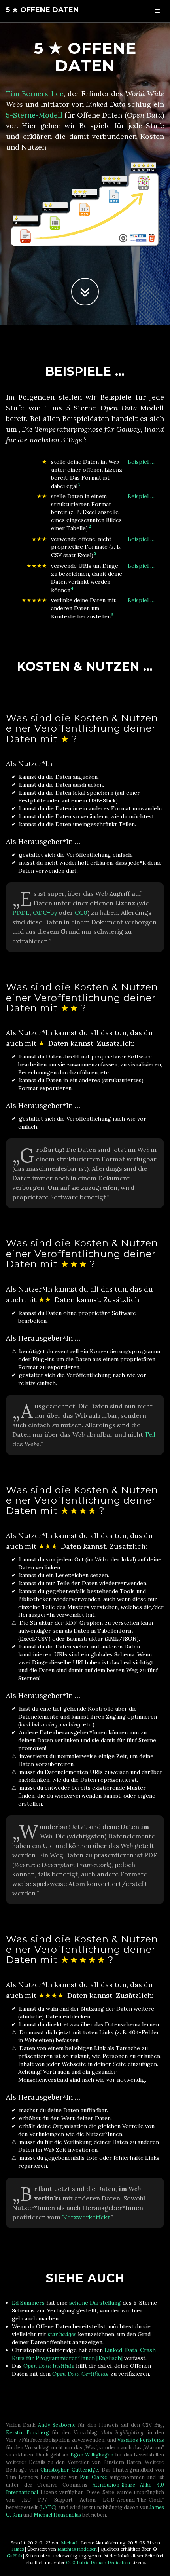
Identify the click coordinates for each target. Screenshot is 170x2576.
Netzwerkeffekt (86, 2217)
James (18, 2549)
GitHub (14, 2556)
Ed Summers (28, 2303)
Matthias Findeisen (77, 2549)
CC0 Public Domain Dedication (98, 2563)
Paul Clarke (94, 2477)
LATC (48, 2507)
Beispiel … (141, 462)
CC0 (81, 912)
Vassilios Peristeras (141, 2440)
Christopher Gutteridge (69, 2470)
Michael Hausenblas (57, 2515)
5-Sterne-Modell (34, 115)
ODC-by (45, 912)
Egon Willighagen (92, 2455)
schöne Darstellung (95, 2303)
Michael (69, 2543)
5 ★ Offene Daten (42, 10)
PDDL (21, 912)
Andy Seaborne (57, 2425)
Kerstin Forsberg (27, 2432)
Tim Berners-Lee (35, 94)
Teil (150, 1434)
